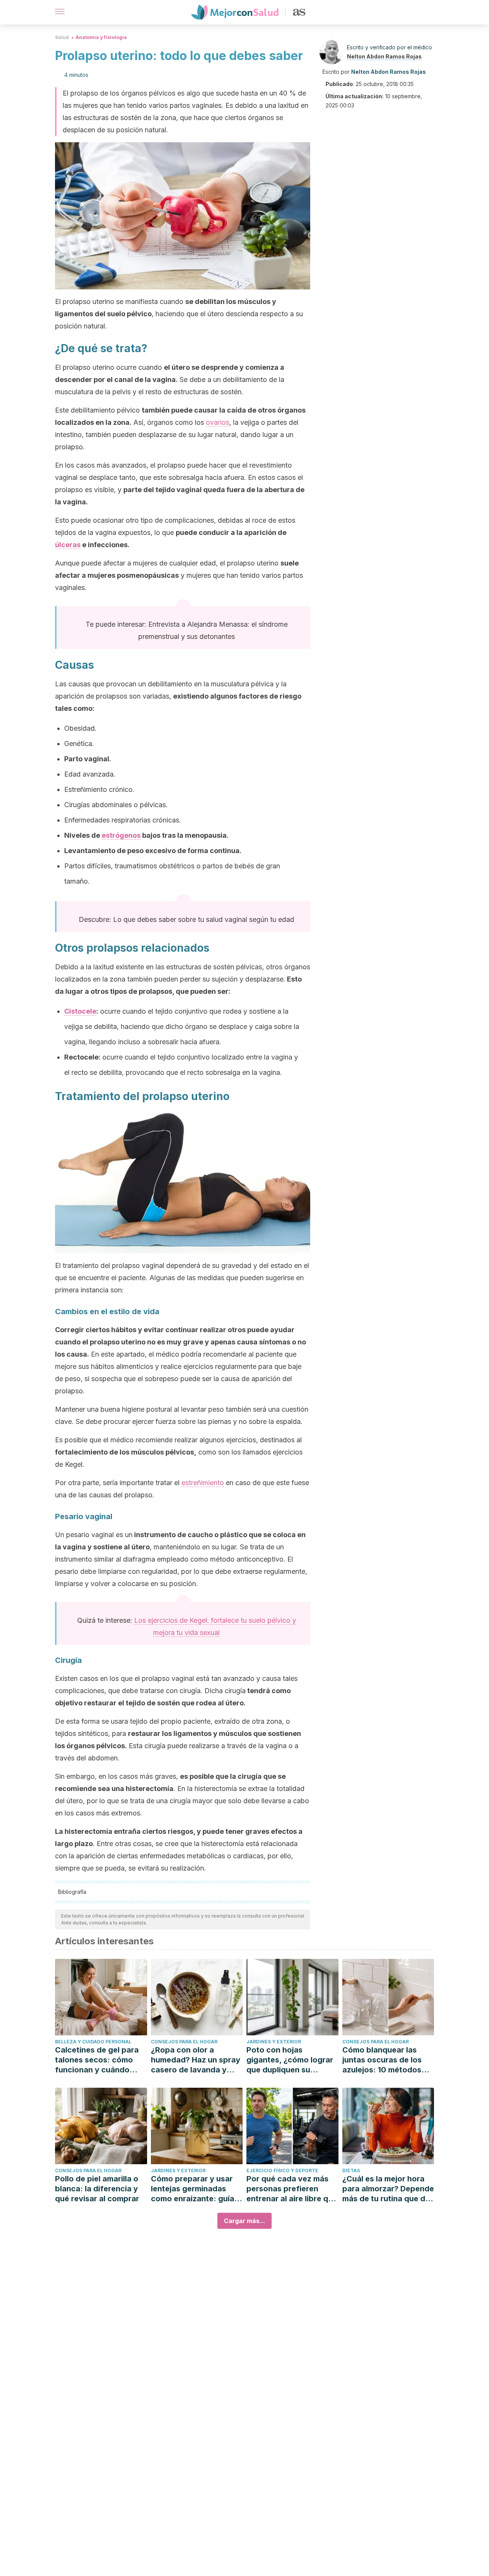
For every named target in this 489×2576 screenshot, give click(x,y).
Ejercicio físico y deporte (282, 2171)
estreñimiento (203, 1483)
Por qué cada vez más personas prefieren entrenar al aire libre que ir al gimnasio (292, 2189)
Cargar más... (244, 2221)
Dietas (351, 2171)
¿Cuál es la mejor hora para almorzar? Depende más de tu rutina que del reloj (388, 2189)
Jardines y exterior (274, 2042)
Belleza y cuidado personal (93, 2042)
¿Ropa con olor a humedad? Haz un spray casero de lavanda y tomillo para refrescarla (196, 2060)
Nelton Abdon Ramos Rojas (384, 56)
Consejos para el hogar (184, 2042)
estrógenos (121, 835)
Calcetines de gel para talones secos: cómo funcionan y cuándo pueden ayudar (97, 2060)
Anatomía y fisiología (101, 37)
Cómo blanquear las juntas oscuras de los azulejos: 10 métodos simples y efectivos (382, 2060)
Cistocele (80, 1011)
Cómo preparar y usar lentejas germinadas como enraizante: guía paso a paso (193, 2189)
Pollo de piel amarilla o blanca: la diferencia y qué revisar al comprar (97, 2189)
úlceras (68, 545)
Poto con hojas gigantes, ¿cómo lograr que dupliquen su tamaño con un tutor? (290, 2060)
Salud (62, 37)
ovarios (218, 422)
